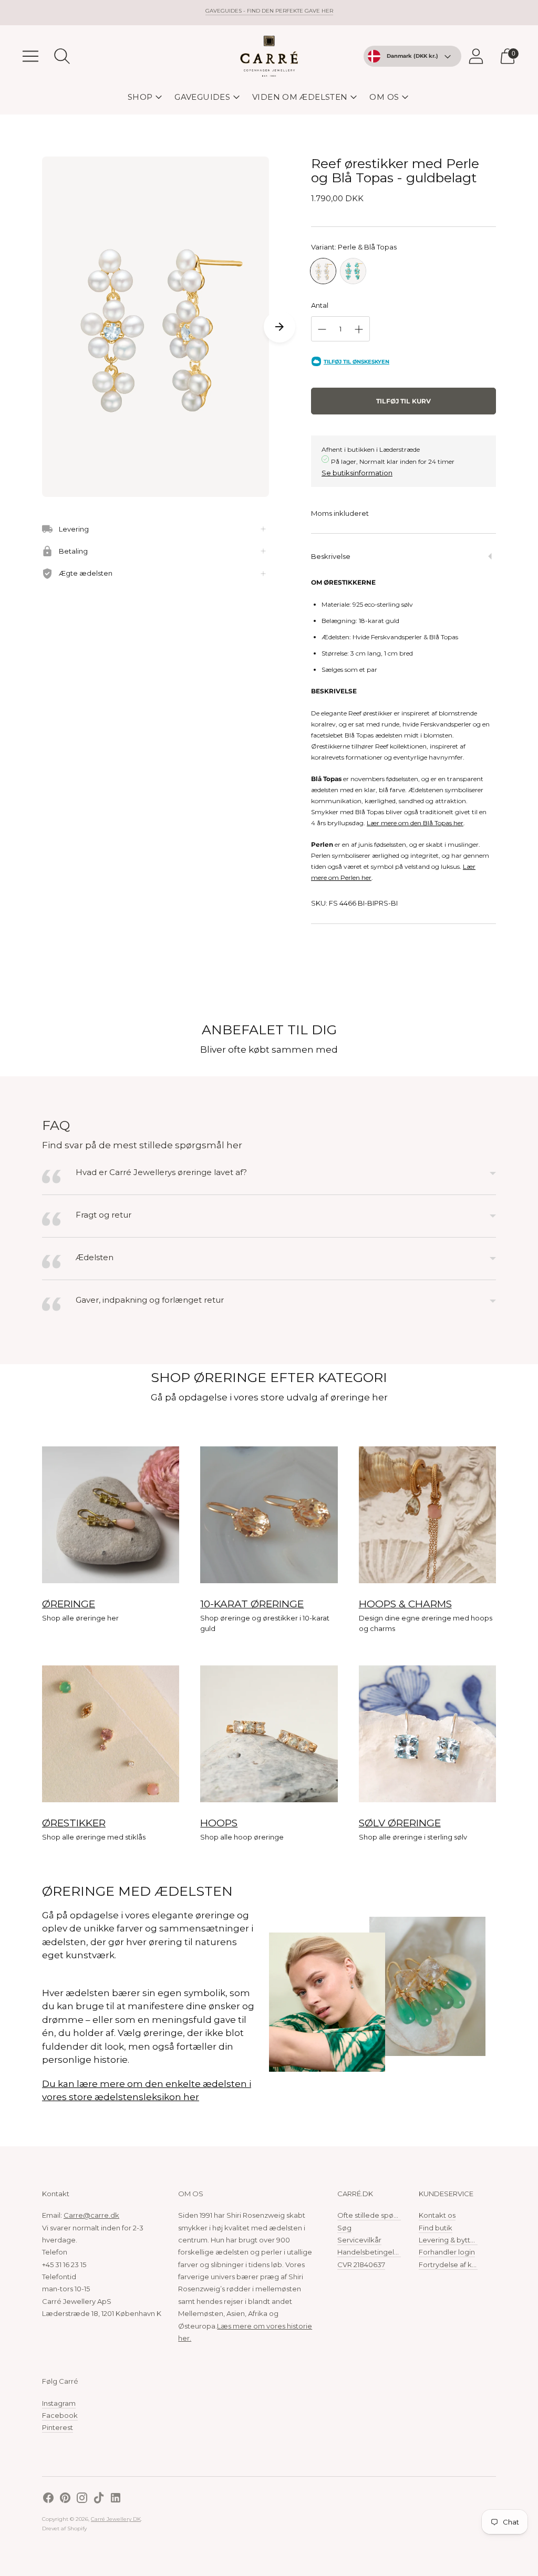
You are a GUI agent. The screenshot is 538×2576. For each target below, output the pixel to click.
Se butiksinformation (357, 473)
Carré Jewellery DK (116, 2519)
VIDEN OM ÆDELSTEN (300, 97)
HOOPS (219, 1823)
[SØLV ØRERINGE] (427, 1734)
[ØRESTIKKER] (111, 1734)
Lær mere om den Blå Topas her (415, 823)
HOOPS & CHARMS (405, 1604)
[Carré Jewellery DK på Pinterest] (65, 2499)
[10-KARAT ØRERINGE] (269, 1515)
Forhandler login (447, 2252)
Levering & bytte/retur (456, 2240)
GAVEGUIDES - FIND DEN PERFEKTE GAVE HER (269, 11)
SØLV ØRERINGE (400, 1823)
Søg (344, 2228)
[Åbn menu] (30, 56)
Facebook (60, 2415)
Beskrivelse (331, 556)
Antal (320, 305)
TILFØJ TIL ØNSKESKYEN (356, 362)
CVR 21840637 (361, 2265)
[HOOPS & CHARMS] (427, 1515)
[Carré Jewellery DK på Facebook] (48, 2499)
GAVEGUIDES (202, 97)
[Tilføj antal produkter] (359, 329)
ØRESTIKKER (74, 1823)
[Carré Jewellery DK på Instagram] (82, 2499)
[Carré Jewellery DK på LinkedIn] (116, 2499)
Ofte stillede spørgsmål (377, 2215)
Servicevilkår (359, 2240)
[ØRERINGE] (111, 1515)
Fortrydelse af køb (450, 2265)
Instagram (59, 2403)
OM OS (384, 97)
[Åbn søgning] (62, 56)
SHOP (140, 97)
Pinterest (58, 2427)
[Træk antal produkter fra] (322, 329)
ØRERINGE (69, 1604)
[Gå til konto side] (476, 56)
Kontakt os (437, 2215)
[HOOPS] (269, 1734)
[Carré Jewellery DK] (269, 56)
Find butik (436, 2228)
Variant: (354, 247)
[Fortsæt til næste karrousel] (280, 327)
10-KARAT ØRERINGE (252, 1604)
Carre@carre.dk (91, 2215)
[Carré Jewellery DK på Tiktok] (99, 2499)
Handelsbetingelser (371, 2252)
